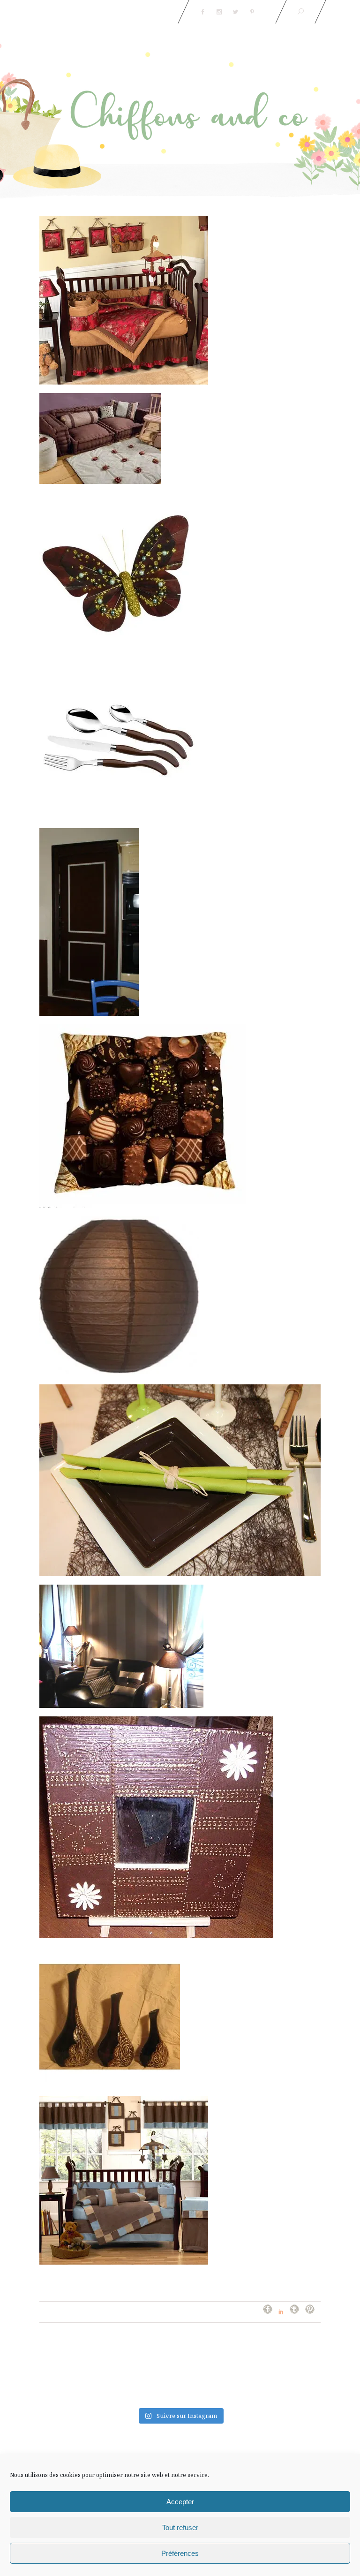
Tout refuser (180, 2527)
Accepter (180, 2502)
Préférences (180, 2553)
